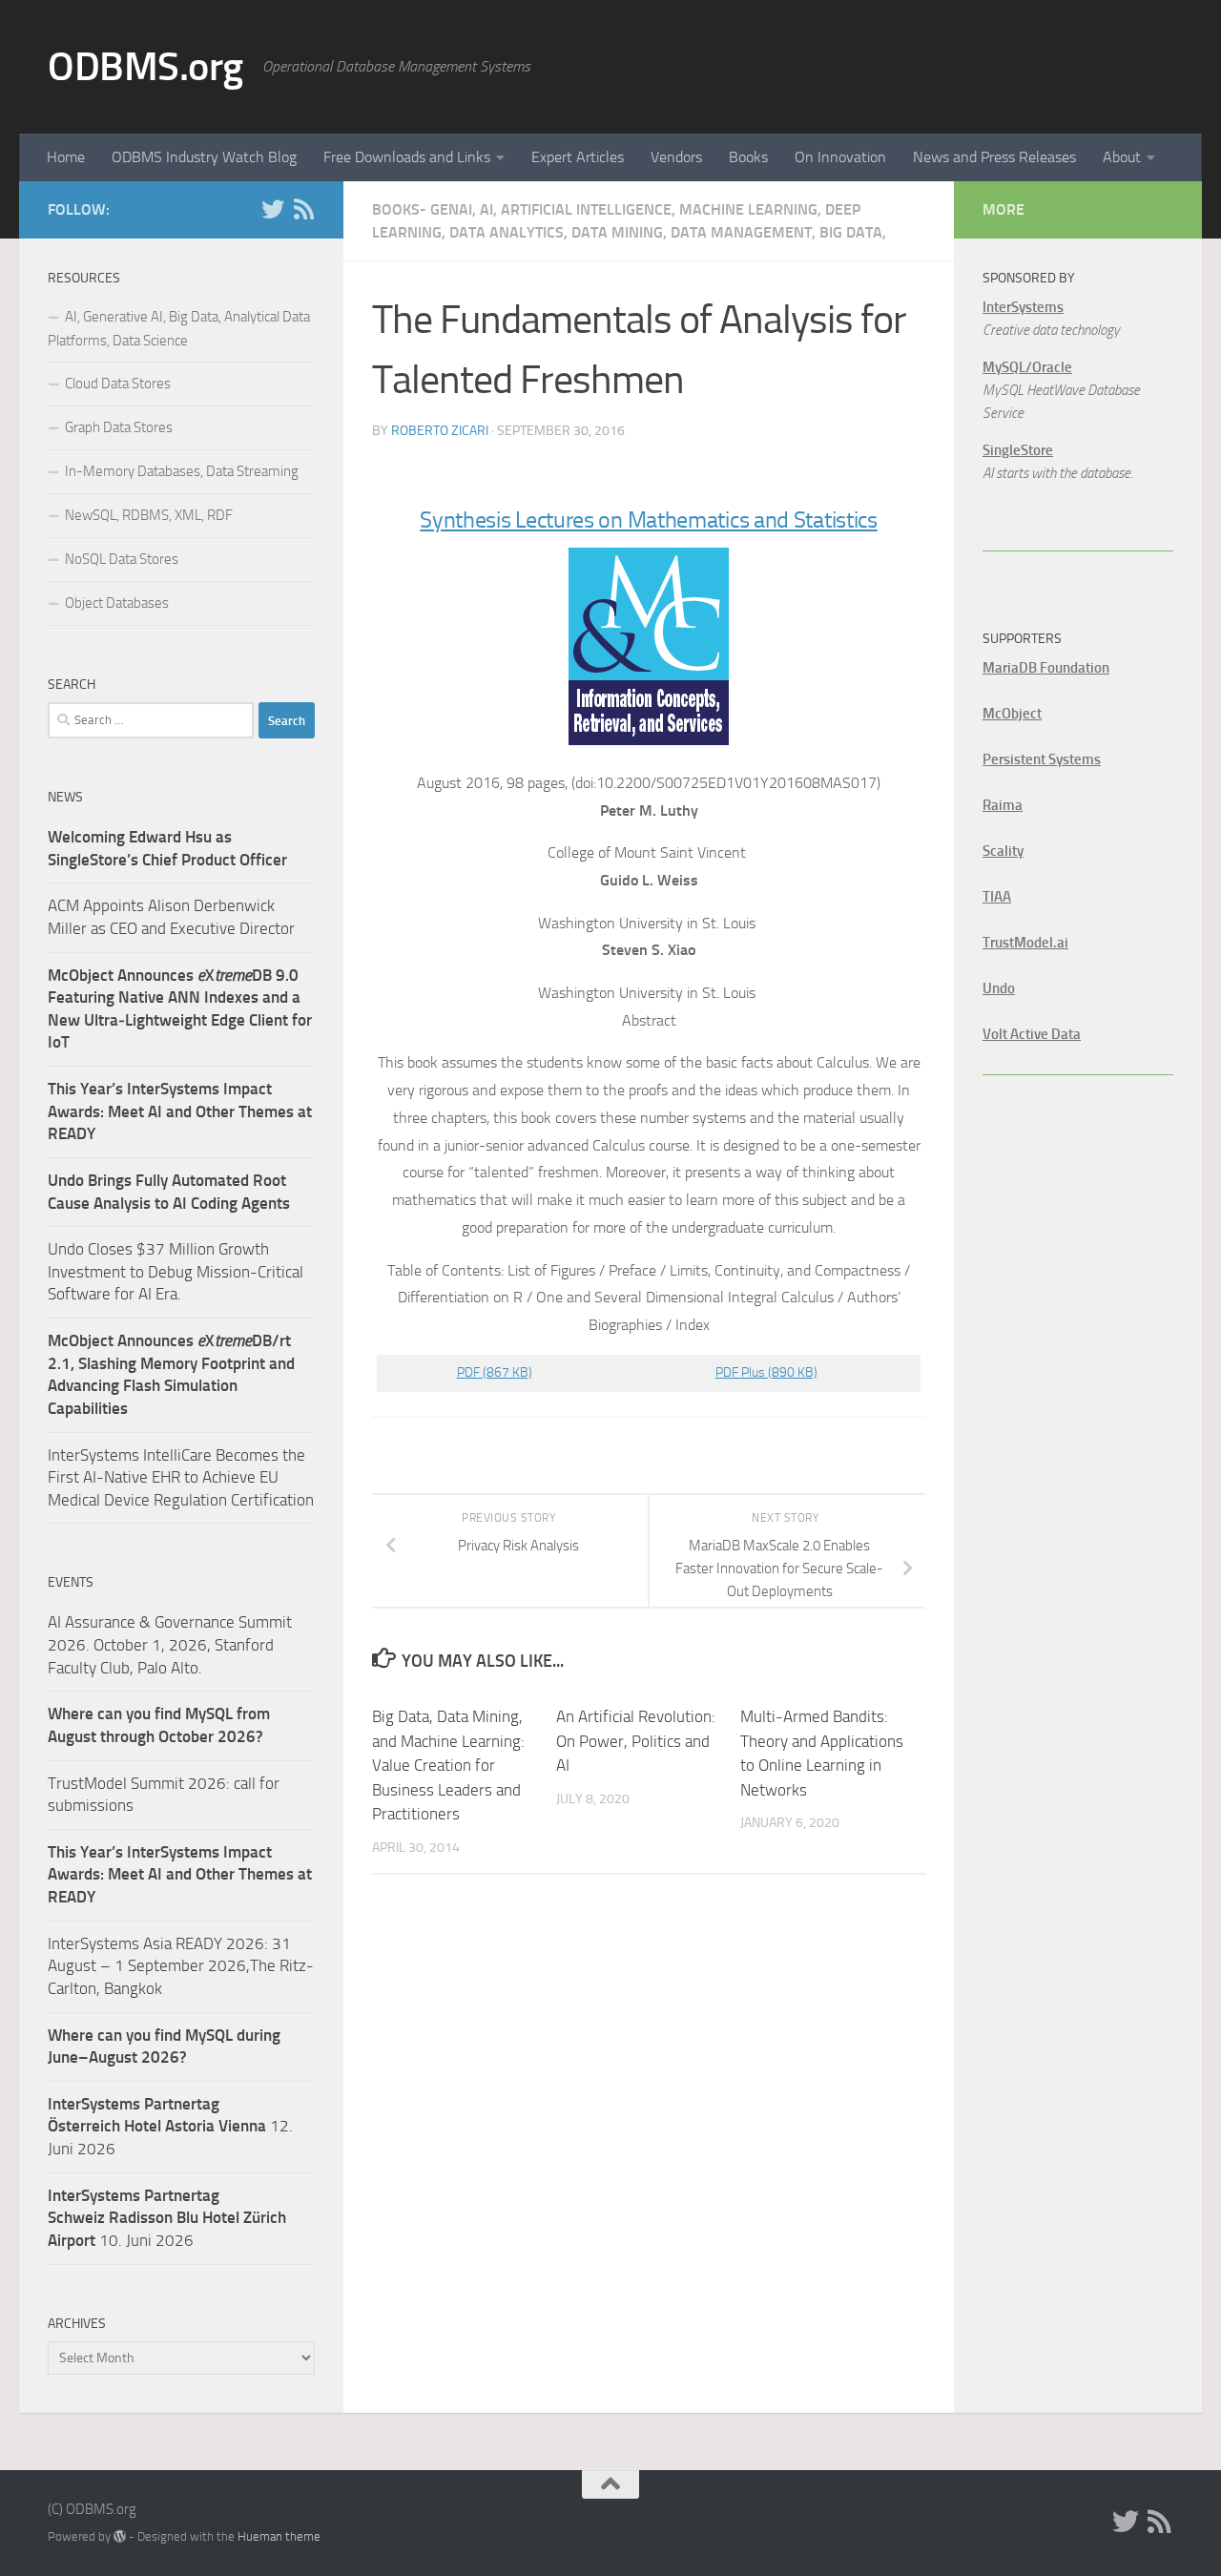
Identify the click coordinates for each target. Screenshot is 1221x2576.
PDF (495, 1372)
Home (66, 157)
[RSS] (303, 209)
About (1122, 157)
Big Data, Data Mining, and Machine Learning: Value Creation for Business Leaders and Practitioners (448, 1765)
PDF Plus (766, 1372)
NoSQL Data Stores (122, 559)
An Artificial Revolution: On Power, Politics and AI (636, 1741)
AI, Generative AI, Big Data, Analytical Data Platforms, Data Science (179, 329)
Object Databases (117, 603)
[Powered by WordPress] (120, 2536)
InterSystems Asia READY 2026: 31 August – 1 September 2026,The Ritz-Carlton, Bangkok (181, 1966)
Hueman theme (279, 2536)
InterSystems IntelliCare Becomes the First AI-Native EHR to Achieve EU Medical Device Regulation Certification (181, 1477)
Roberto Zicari (440, 431)
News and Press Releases (994, 157)
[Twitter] (273, 209)
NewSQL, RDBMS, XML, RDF (149, 515)
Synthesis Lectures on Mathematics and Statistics (649, 520)
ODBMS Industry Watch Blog (204, 157)
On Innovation (840, 157)
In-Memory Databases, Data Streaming (182, 471)
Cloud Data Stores (118, 384)
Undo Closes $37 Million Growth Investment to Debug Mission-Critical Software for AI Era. (176, 1271)
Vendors (676, 157)
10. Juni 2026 (167, 2218)
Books (748, 157)
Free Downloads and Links (407, 157)
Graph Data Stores (119, 427)
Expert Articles (578, 157)
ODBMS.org (145, 67)
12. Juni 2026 (170, 2126)
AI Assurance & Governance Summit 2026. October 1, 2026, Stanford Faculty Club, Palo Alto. (170, 1644)
